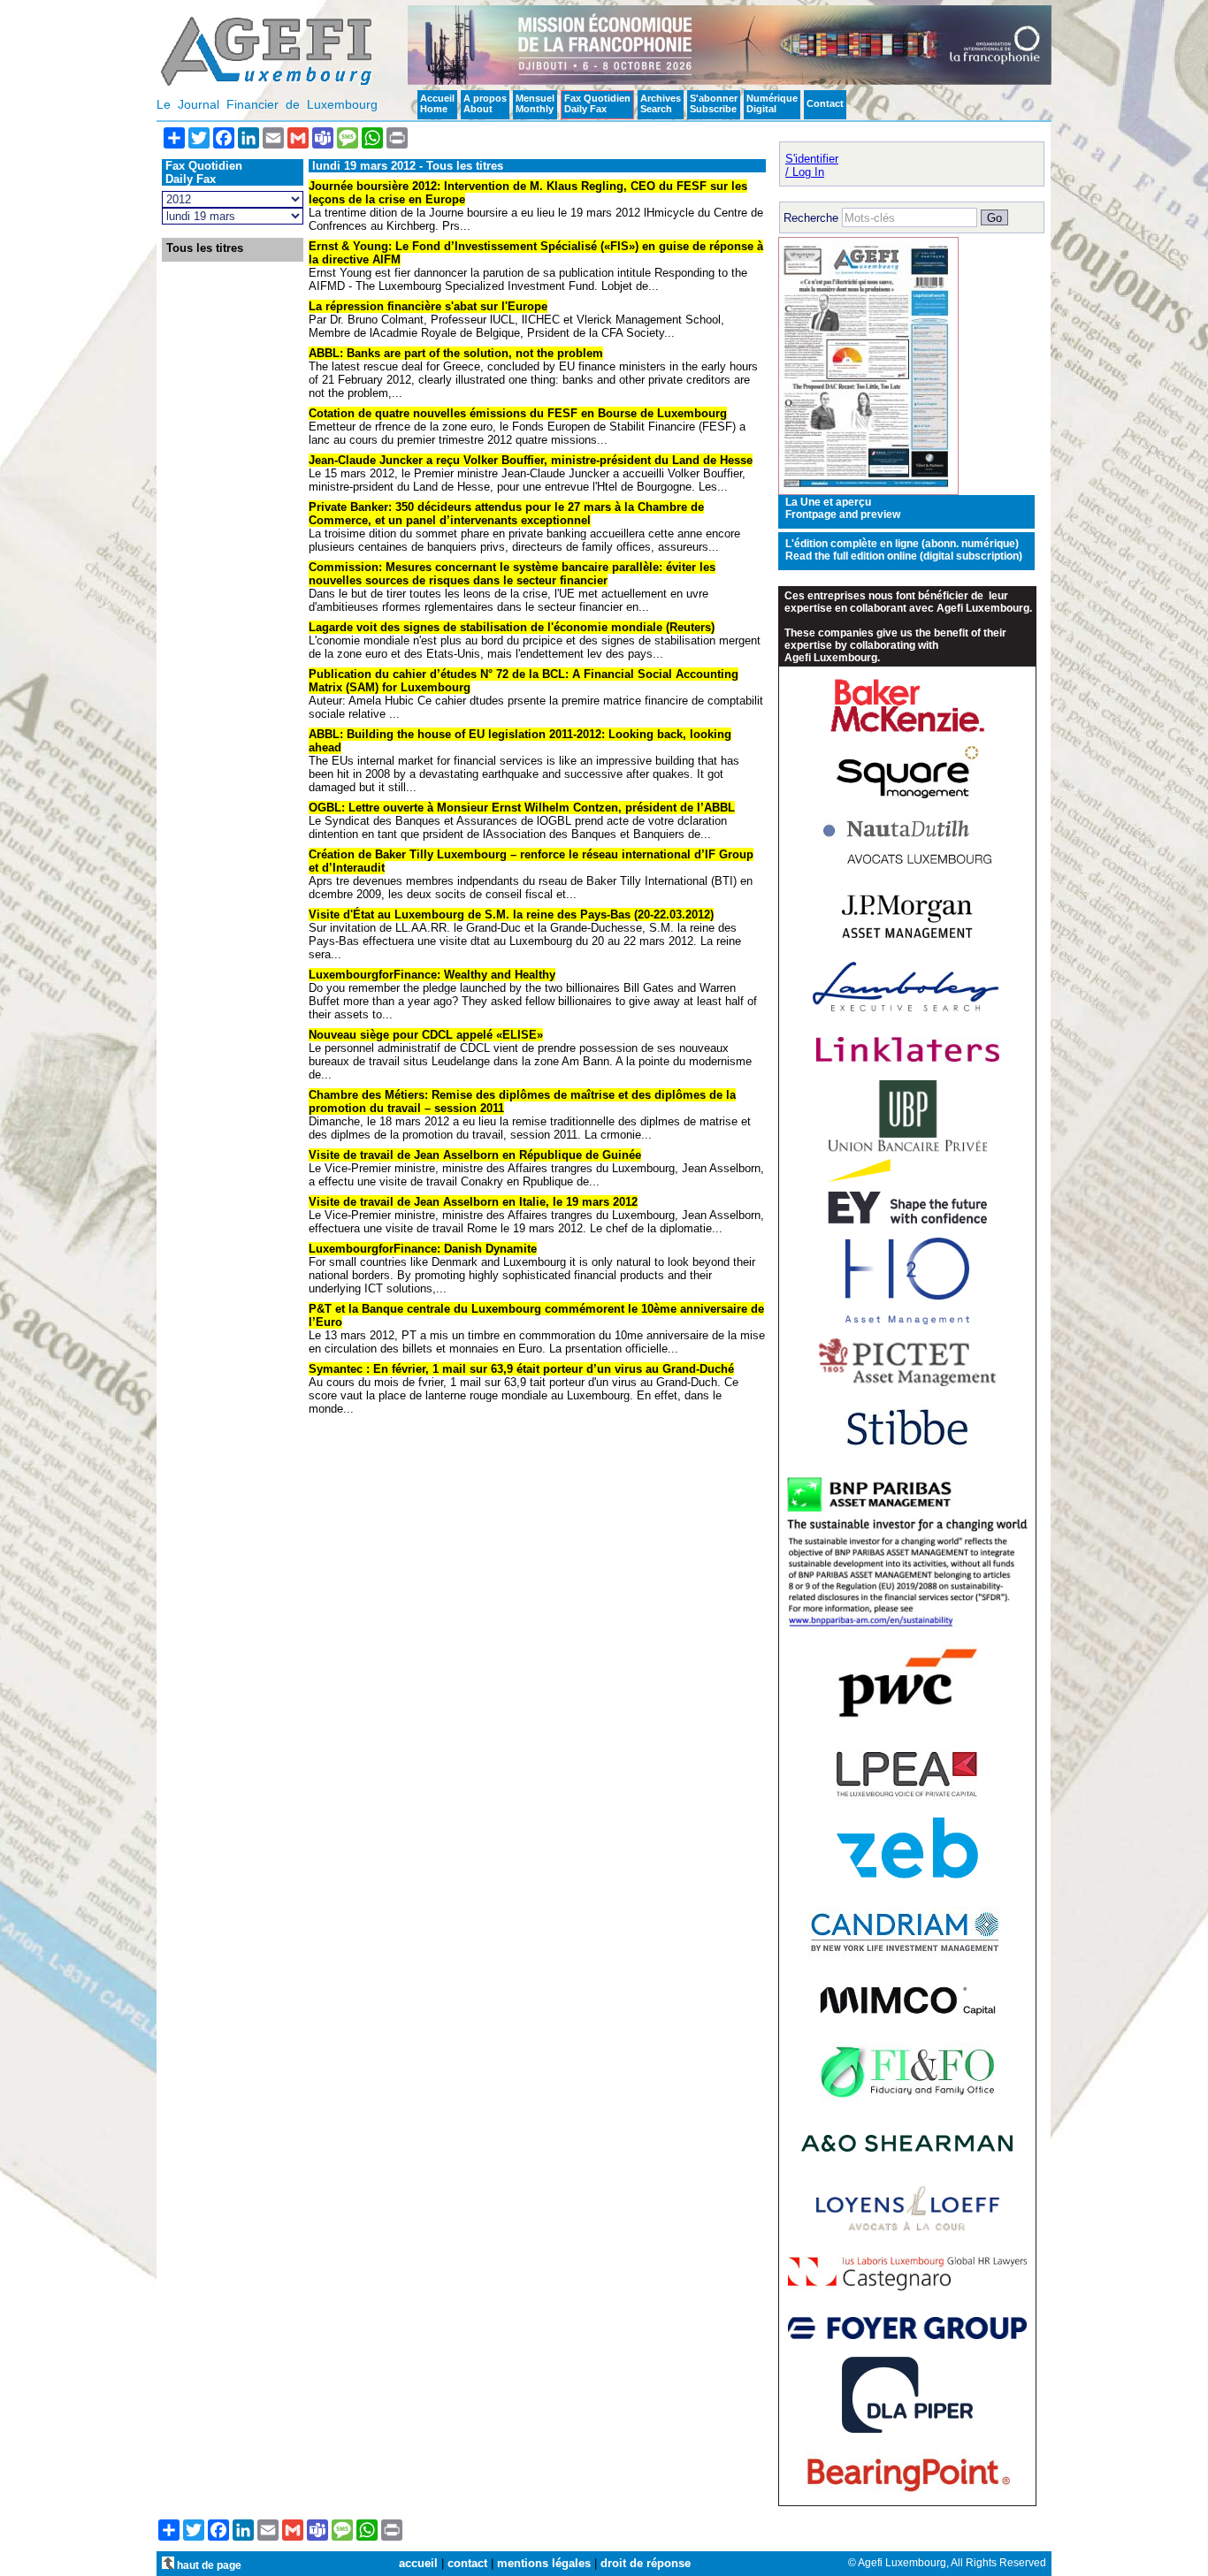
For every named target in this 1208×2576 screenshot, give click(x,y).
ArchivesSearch (661, 103)
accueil (418, 2563)
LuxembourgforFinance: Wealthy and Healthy (432, 975)
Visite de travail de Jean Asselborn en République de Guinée (475, 1155)
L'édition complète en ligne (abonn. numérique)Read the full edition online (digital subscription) (904, 550)
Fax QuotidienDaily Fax (597, 103)
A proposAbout (485, 103)
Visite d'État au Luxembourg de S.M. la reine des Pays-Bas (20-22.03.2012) (511, 915)
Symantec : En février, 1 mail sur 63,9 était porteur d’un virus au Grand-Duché (521, 1369)
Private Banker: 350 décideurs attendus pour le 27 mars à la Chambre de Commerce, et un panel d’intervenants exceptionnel (506, 514)
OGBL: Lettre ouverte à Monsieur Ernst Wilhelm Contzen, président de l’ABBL (522, 808)
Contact (825, 103)
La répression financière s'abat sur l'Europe (428, 306)
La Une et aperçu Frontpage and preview (843, 508)
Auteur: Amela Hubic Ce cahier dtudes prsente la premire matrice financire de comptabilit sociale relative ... (536, 707)
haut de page (208, 2565)
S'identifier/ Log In (812, 165)
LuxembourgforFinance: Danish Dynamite (423, 1249)
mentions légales (544, 2563)
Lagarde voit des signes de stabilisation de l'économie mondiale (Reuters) (512, 627)
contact (467, 2563)
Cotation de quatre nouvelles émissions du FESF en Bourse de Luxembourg (518, 413)
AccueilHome (437, 103)
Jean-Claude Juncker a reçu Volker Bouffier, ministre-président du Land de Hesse (531, 460)
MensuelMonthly (535, 103)
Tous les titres (205, 248)
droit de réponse (646, 2563)
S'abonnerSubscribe (714, 103)
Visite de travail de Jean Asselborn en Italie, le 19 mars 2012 (473, 1202)
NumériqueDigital (772, 103)
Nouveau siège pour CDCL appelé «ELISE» (426, 1035)
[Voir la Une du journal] (868, 491)
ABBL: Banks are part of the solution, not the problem (456, 353)
